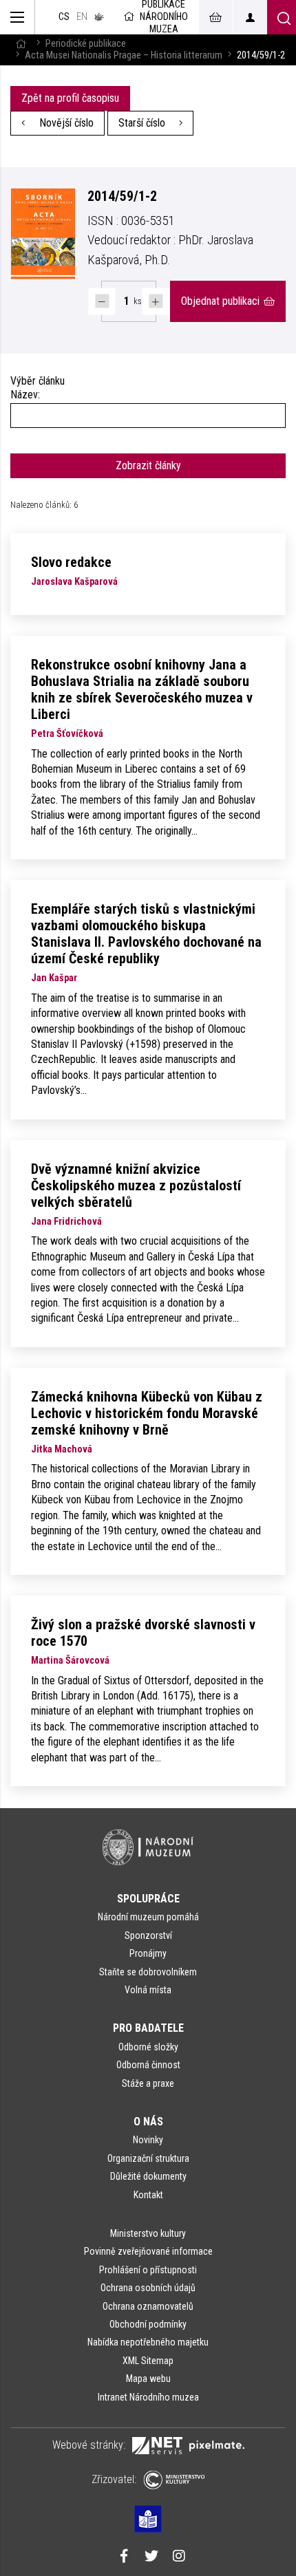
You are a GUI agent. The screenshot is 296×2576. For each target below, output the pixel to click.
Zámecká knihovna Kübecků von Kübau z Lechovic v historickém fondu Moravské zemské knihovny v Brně (147, 1413)
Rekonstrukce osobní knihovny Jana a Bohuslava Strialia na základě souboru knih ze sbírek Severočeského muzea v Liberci (142, 689)
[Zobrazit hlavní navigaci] (18, 17)
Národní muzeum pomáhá (148, 1917)
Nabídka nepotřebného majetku (148, 2342)
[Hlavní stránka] (21, 44)
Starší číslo (143, 123)
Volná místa (148, 1990)
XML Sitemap (148, 2361)
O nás (148, 2122)
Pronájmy (148, 1953)
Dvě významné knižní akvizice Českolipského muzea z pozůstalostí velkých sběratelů (136, 1185)
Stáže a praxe (148, 2083)
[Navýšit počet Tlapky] (156, 301)
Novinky (148, 2140)
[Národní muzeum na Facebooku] (124, 2557)
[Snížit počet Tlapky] (102, 301)
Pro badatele (148, 2028)
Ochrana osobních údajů (148, 2288)
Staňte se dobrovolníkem (148, 1972)
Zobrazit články (148, 465)
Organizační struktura (148, 2158)
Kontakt (148, 2195)
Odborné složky (148, 2047)
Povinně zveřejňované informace (148, 2251)
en (82, 17)
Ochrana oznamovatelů (148, 2306)
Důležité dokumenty (148, 2176)
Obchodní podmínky (148, 2324)
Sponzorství (148, 1935)
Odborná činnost (148, 2065)
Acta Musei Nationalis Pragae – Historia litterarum (124, 55)
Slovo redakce (71, 562)
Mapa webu (148, 2379)
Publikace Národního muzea (164, 17)
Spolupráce (148, 1899)
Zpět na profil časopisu (70, 98)
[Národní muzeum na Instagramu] (179, 2557)
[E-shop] (215, 17)
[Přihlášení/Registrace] (250, 17)
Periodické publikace (86, 44)
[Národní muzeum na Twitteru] (151, 2557)
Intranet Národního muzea (148, 2397)
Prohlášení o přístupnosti (148, 2270)
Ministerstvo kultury (148, 2233)
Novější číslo (65, 123)
